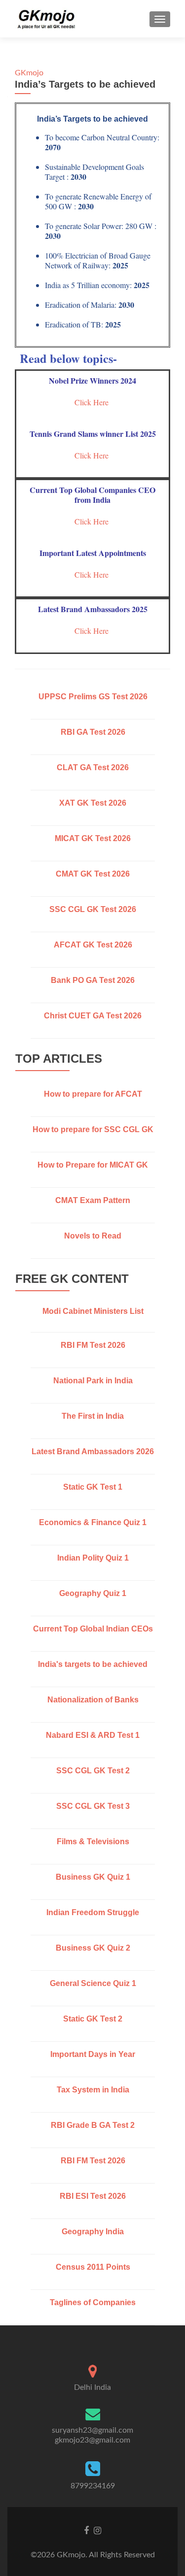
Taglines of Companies (93, 2302)
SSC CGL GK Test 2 (93, 1771)
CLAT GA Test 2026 (93, 767)
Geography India (93, 2232)
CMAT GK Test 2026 (93, 874)
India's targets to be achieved (93, 1664)
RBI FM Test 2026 (93, 1345)
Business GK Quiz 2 (93, 1948)
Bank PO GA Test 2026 (93, 980)
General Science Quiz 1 (93, 1983)
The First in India (93, 1416)
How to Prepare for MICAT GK (93, 1165)
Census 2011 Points (93, 2267)
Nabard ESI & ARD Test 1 (93, 1735)
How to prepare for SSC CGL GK (93, 1129)
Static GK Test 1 (93, 1487)
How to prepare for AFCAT (93, 1094)
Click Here (93, 402)
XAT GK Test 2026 (93, 803)
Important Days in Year (93, 2054)
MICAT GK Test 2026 (93, 838)
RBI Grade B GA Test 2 (93, 2125)
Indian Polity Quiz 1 (93, 1558)
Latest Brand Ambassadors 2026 (93, 1451)
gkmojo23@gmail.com (92, 2440)
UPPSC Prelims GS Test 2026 (93, 697)
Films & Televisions (93, 1842)
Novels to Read (93, 1236)
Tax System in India (93, 2090)
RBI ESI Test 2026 (93, 2196)
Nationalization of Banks (93, 1700)
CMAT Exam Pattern (93, 1200)
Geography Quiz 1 (93, 1593)
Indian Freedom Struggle (93, 1912)
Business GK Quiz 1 (93, 1877)
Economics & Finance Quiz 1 (93, 1522)
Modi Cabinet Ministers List (93, 1311)
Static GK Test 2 (93, 2019)
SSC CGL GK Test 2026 (93, 909)
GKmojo (29, 73)
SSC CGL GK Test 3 (93, 1806)
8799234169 (93, 2486)
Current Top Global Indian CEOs (93, 1629)
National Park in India (93, 1381)
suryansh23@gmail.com (92, 2430)
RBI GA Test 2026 (93, 732)
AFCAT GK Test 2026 (93, 945)
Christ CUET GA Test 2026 (93, 1016)
